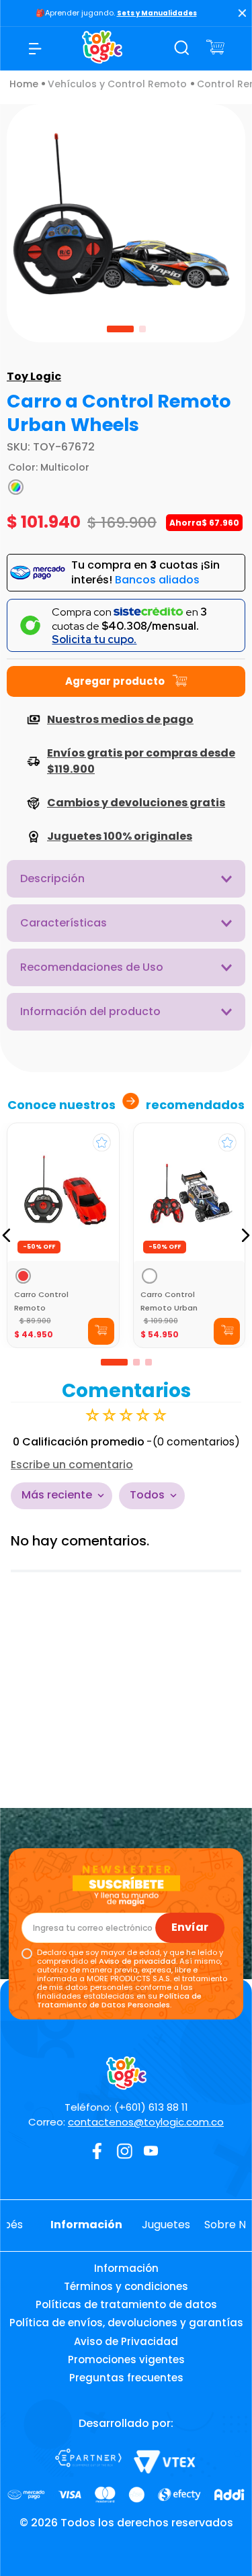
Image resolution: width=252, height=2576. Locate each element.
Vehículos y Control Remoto (117, 84)
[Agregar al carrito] (101, 1331)
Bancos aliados (157, 580)
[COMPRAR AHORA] (126, 681)
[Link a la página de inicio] (24, 84)
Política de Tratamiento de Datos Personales (119, 2000)
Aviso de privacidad (137, 1961)
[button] (16, 487)
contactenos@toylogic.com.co (146, 2122)
